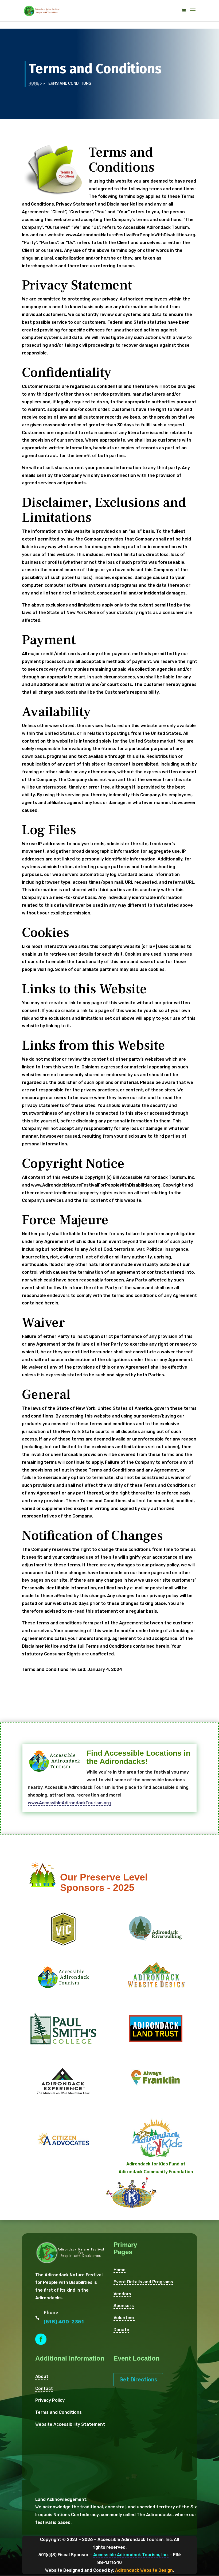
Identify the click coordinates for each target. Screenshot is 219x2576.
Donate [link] (121, 2330)
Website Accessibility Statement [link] (70, 2424)
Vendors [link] (122, 2294)
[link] (42, 10)
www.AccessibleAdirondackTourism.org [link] (69, 1803)
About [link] (42, 2376)
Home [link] (34, 83)
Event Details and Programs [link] (143, 2282)
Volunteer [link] (124, 2318)
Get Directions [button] (138, 2380)
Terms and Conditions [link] (58, 2412)
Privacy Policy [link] (50, 2400)
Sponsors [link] (124, 2306)
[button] (193, 14)
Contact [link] (44, 2388)
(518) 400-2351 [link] (64, 2322)
